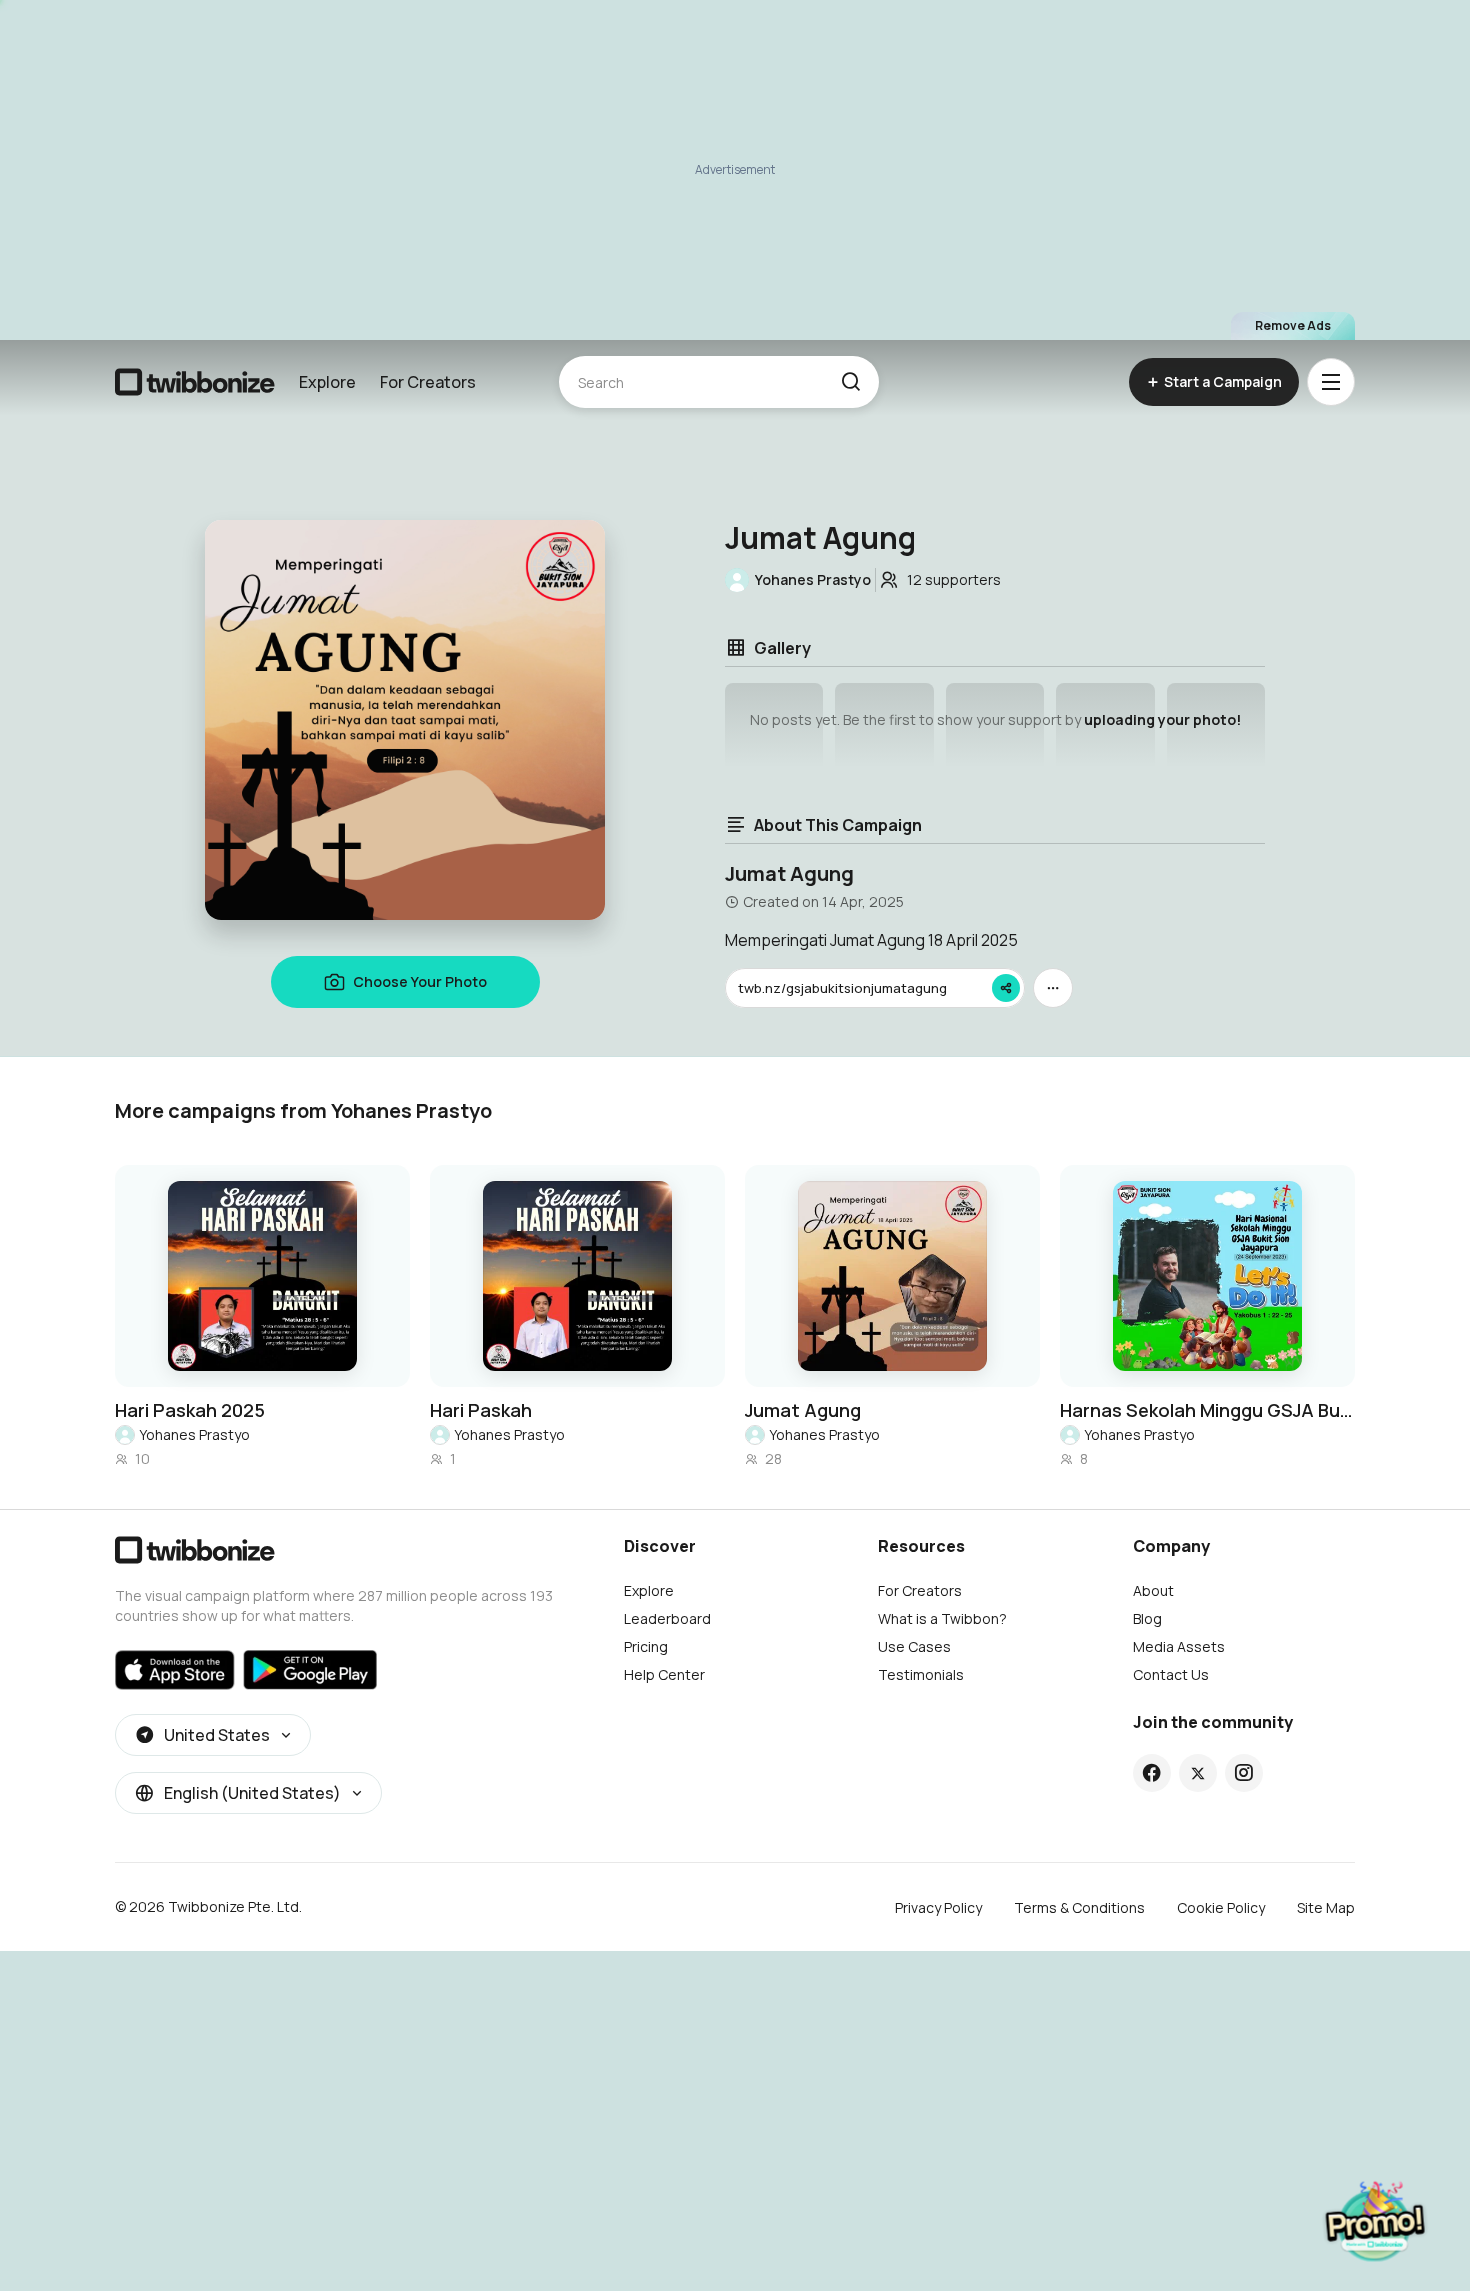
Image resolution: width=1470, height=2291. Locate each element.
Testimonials (921, 1674)
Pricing (646, 1646)
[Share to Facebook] (1151, 1773)
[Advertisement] (735, 170)
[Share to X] (1198, 1773)
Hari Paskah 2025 (190, 1410)
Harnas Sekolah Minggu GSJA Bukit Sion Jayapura (1207, 1410)
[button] (850, 382)
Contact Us (1171, 1674)
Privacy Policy (938, 1907)
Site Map (1326, 1907)
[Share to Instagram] (1243, 1773)
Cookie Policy (1221, 1907)
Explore (327, 382)
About (1153, 1590)
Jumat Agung (803, 1410)
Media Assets (1179, 1646)
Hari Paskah (481, 1410)
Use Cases (914, 1646)
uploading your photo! (1162, 719)
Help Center (664, 1674)
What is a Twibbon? (942, 1618)
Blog (1147, 1618)
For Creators (428, 382)
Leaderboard (667, 1618)
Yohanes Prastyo (194, 1434)
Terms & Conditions (1079, 1907)
